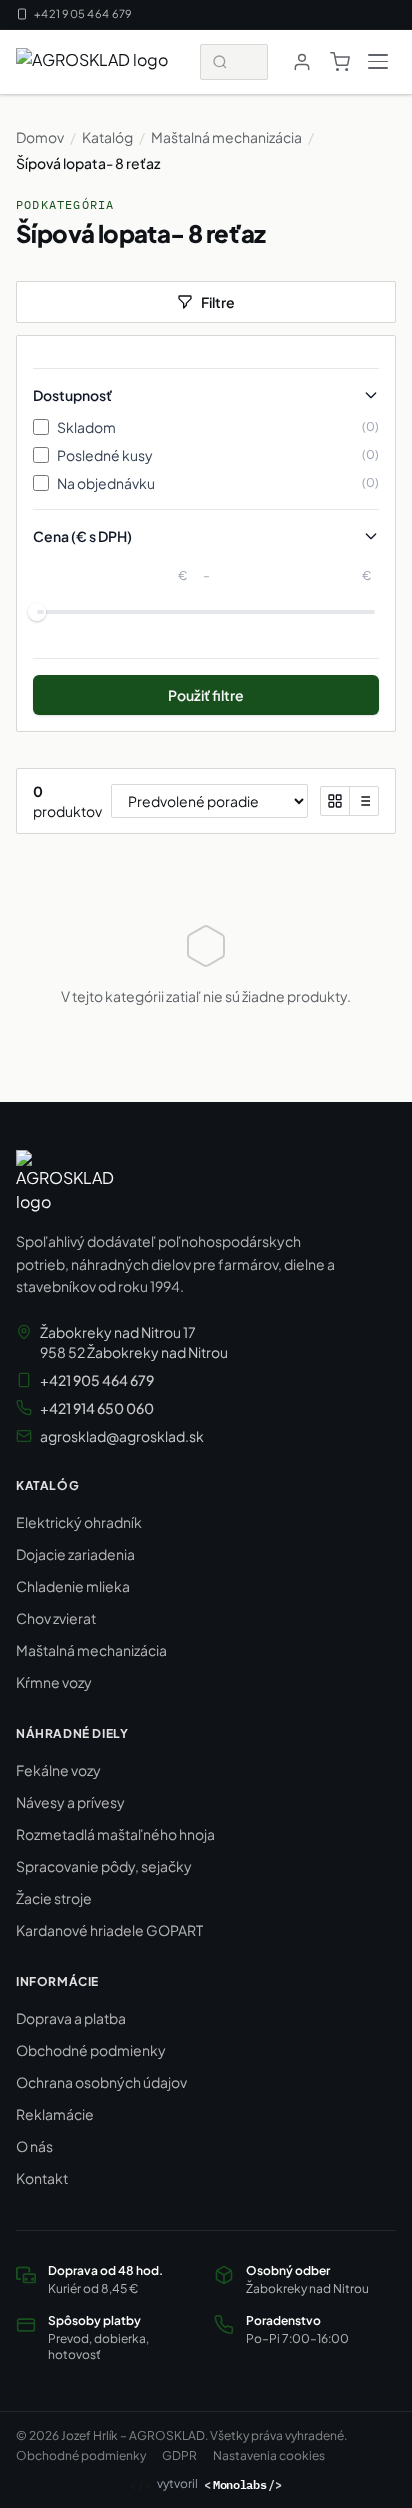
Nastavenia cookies (269, 2455)
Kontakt (42, 2178)
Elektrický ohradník (79, 1522)
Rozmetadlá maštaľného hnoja (115, 1834)
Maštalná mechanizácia (226, 137)
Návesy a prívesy (70, 1802)
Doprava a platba (71, 2018)
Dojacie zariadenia (75, 1554)
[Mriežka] (335, 801)
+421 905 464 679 (83, 13)
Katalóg (107, 137)
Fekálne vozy (58, 1770)
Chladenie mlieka (73, 1586)
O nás (34, 2146)
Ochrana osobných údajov (101, 2082)
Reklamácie (55, 2114)
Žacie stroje (54, 1898)
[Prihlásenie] (302, 62)
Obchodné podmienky (91, 2050)
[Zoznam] (363, 801)
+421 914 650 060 (97, 1408)
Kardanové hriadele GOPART (109, 1930)
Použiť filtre (206, 695)
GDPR (179, 2455)
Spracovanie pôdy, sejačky (104, 1866)
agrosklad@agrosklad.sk (122, 1436)
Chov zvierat (56, 1618)
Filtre (218, 302)
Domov (40, 137)
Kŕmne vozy (54, 1682)
